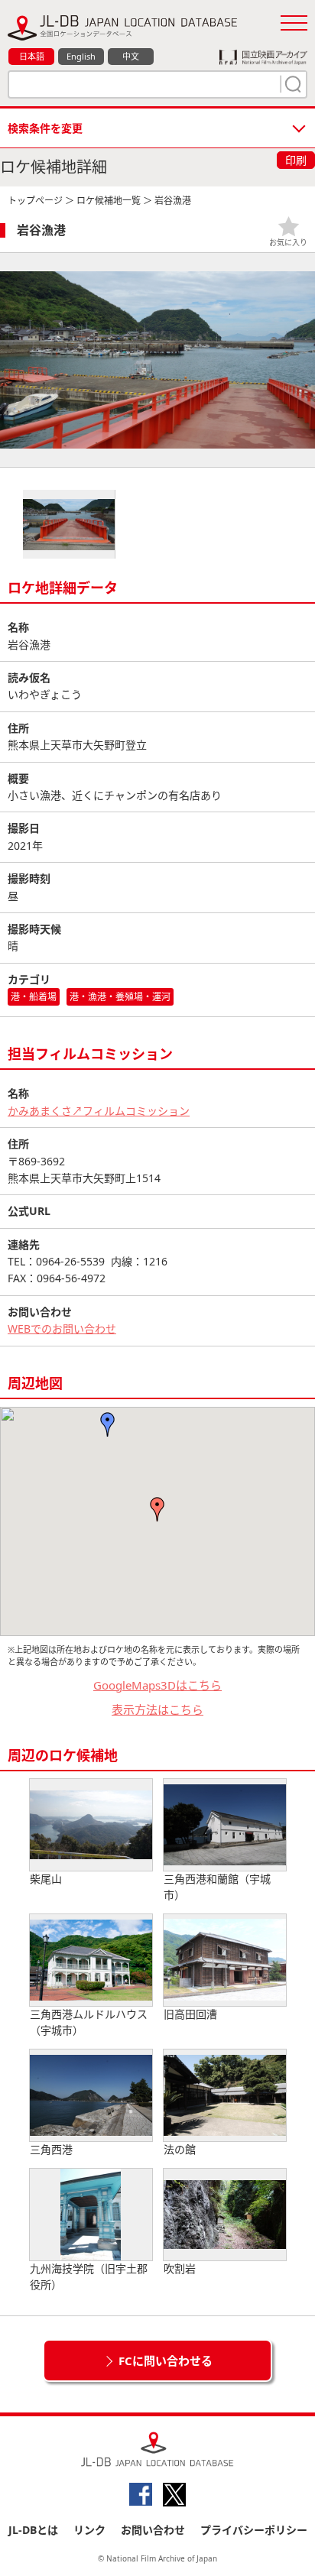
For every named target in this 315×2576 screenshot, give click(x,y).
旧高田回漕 (190, 2014)
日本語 (32, 56)
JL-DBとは (33, 2530)
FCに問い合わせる (166, 2361)
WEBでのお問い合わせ (62, 1329)
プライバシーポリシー (254, 2530)
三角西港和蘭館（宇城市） (217, 1887)
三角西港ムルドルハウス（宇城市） (89, 2022)
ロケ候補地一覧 (109, 201)
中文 (131, 56)
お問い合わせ (153, 2530)
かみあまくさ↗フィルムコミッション (99, 1111)
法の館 (180, 2149)
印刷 (296, 160)
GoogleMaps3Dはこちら (157, 1685)
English (81, 56)
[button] (157, 1509)
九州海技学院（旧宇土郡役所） (89, 2276)
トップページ (35, 201)
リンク (89, 2530)
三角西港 (51, 2149)
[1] (291, 84)
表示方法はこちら (157, 1709)
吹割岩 (180, 2268)
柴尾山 (46, 1879)
